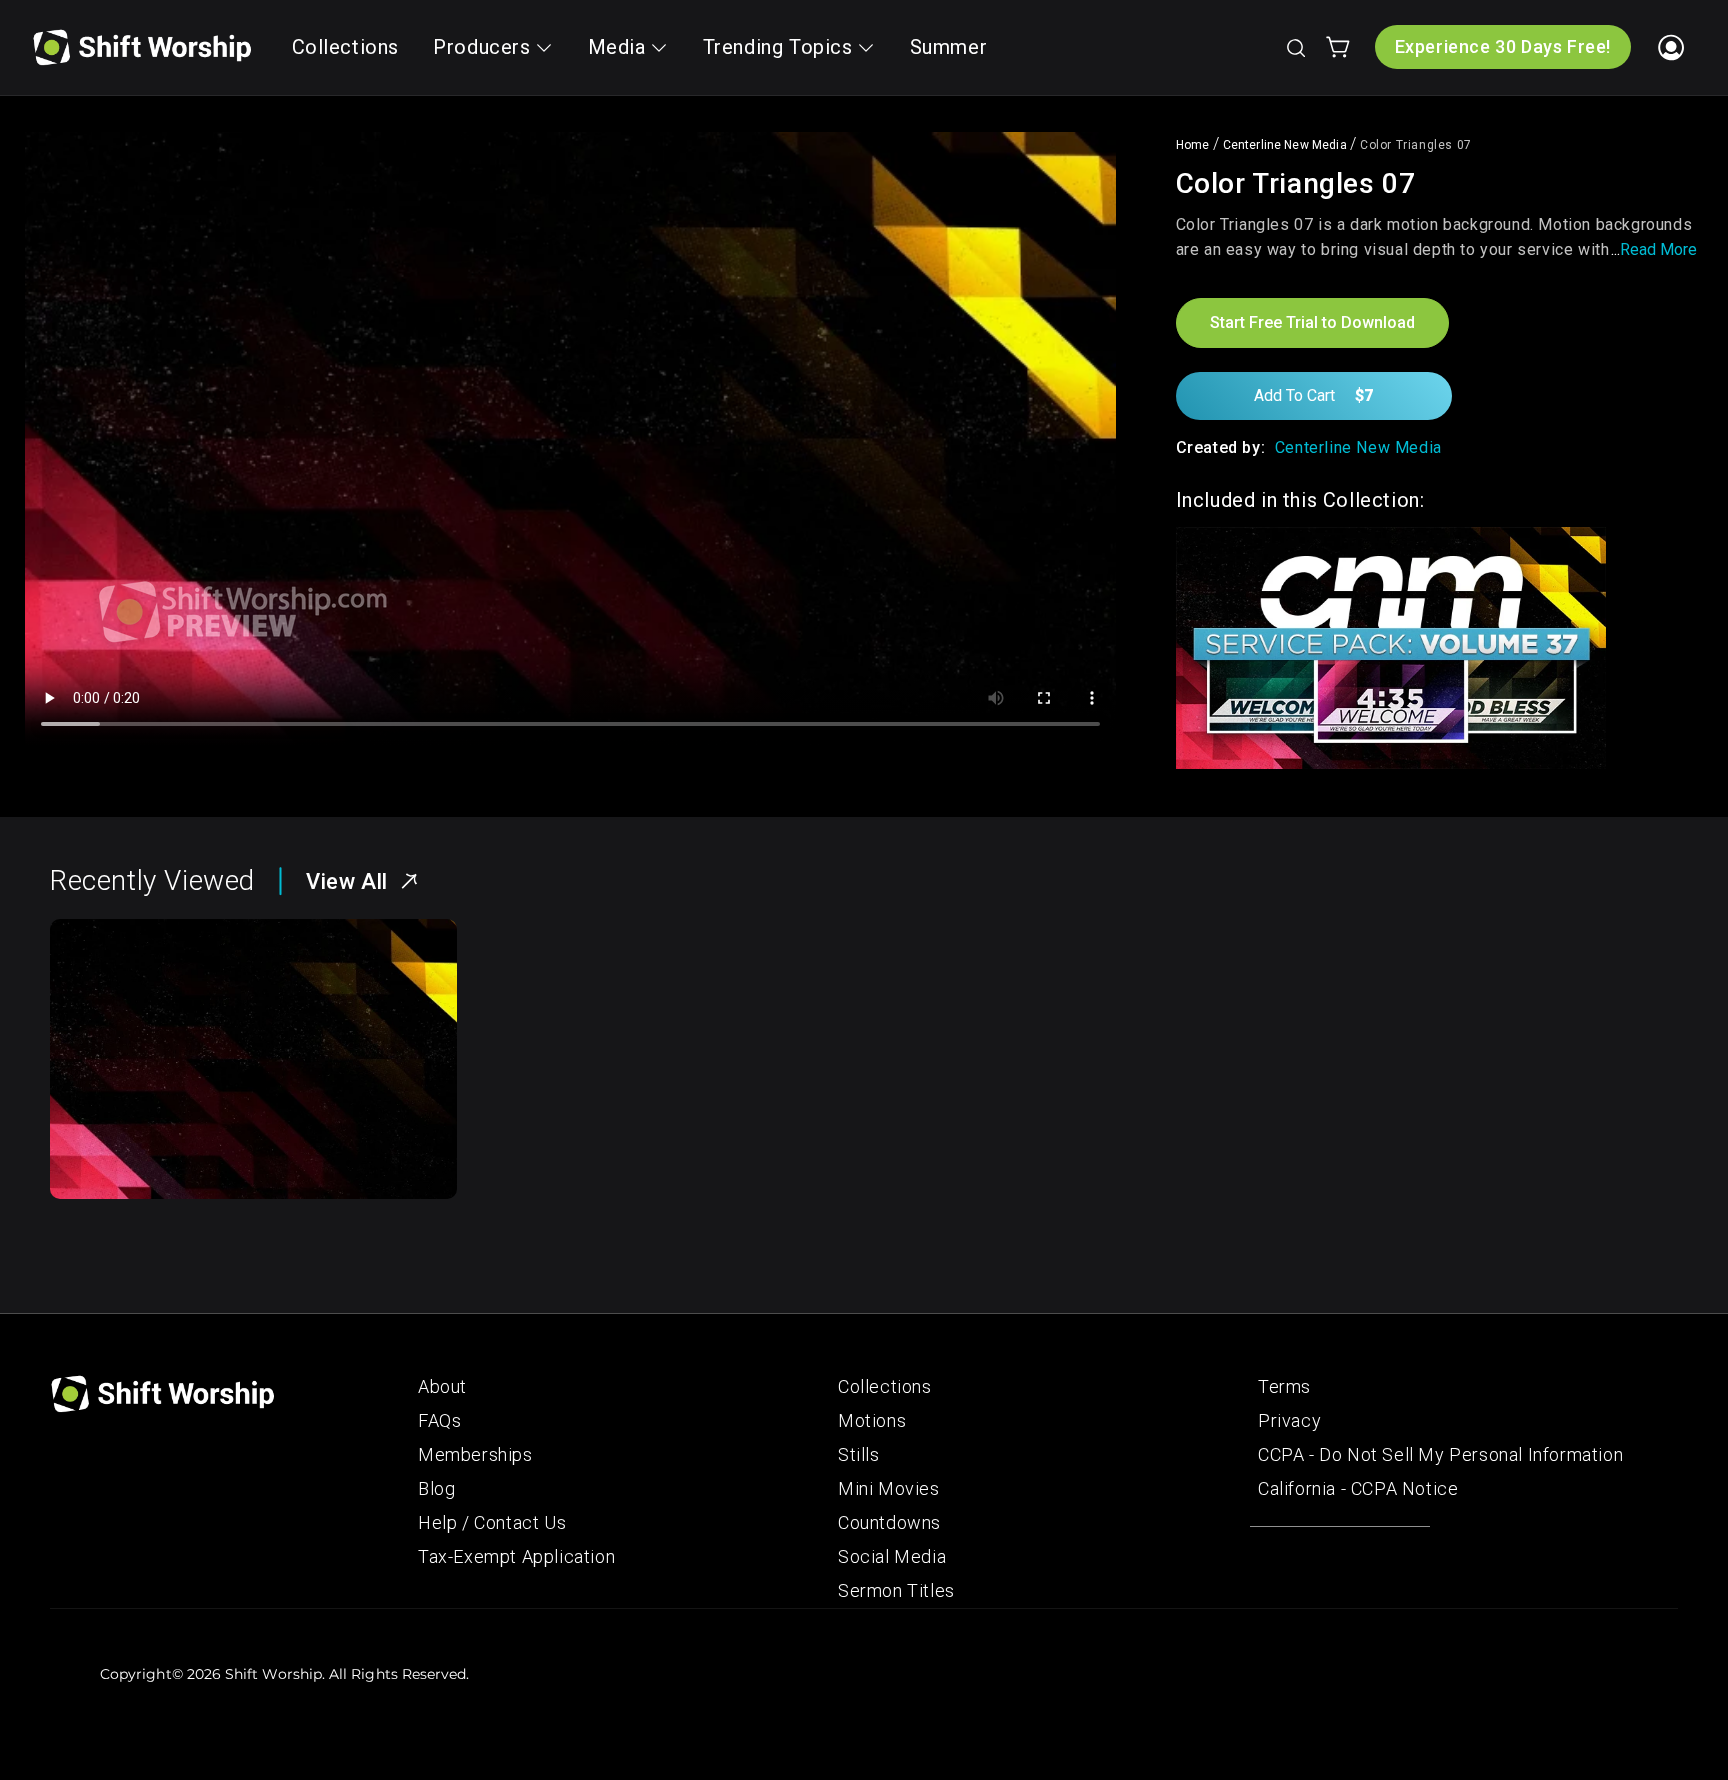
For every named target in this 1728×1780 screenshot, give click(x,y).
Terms (1284, 1386)
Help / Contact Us (492, 1522)
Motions (872, 1420)
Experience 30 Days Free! (1503, 46)
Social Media (892, 1556)
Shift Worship (273, 1674)
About (442, 1386)
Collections (885, 1386)
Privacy (1289, 1420)
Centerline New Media (1285, 145)
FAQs (439, 1420)
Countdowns (889, 1522)
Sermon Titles (896, 1590)
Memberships (475, 1454)
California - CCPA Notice (1358, 1488)
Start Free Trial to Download (1312, 322)
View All (347, 881)
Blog (436, 1488)
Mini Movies (889, 1488)
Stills (859, 1454)
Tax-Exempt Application (516, 1556)
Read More (1658, 249)
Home (1193, 145)
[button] (1295, 47)
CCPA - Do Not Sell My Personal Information (1440, 1454)
